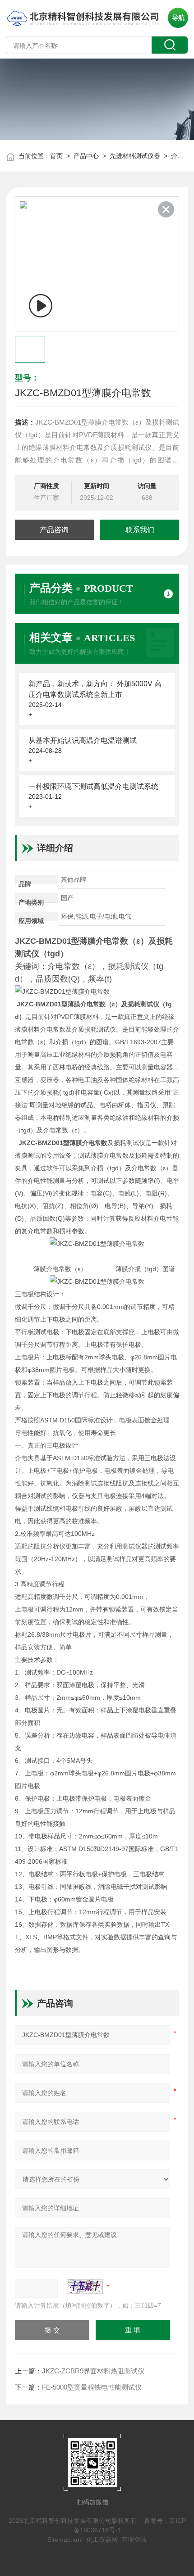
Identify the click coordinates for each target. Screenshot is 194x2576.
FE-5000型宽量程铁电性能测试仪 (92, 2387)
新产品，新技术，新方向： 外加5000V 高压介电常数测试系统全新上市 (95, 689)
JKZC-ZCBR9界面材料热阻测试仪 (93, 2371)
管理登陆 (134, 2540)
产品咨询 (54, 530)
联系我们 (140, 530)
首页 (56, 156)
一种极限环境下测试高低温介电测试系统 (93, 786)
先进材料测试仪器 (135, 156)
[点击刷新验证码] (85, 2286)
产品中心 (86, 156)
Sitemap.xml (65, 2540)
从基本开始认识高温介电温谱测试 (83, 740)
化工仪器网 (102, 2540)
